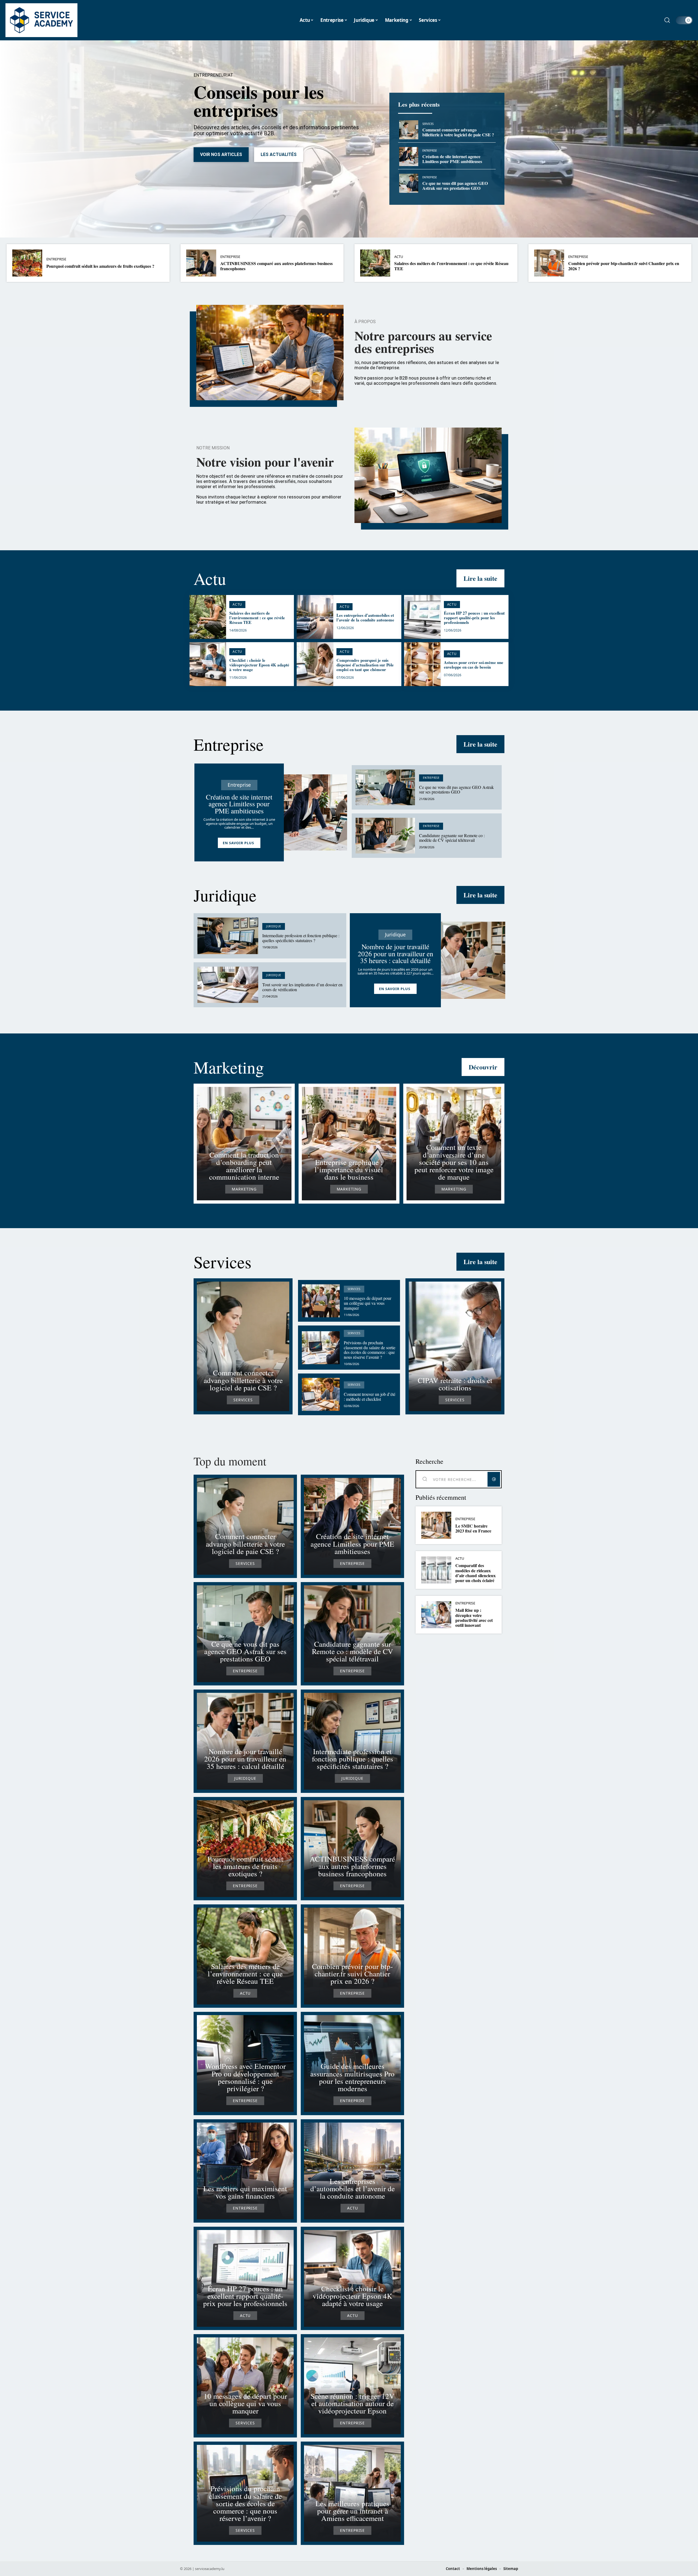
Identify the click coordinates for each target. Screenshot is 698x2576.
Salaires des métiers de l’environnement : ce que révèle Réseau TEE (451, 266)
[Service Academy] (41, 20)
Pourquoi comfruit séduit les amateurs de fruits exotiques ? (100, 266)
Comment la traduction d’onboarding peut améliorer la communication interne (244, 1166)
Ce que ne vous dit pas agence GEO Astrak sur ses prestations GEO (455, 186)
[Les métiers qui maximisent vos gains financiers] (245, 2171)
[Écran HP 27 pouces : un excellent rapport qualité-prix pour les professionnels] (422, 617)
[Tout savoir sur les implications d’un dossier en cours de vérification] (228, 985)
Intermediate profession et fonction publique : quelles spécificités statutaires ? (301, 938)
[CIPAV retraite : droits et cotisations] (455, 1346)
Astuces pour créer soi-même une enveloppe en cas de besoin (474, 665)
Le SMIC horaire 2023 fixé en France (473, 1528)
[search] (667, 20)
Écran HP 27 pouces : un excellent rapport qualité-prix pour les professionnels (474, 618)
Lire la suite (480, 578)
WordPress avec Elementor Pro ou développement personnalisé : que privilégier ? (245, 2077)
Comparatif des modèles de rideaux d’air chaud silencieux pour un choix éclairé (476, 1573)
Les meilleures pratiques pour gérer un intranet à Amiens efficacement (352, 2511)
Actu (399, 257)
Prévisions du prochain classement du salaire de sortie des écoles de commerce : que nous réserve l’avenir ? (370, 1350)
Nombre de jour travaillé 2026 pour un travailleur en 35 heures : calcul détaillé (395, 953)
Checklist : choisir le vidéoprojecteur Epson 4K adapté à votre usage (259, 665)
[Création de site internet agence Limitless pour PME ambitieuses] (409, 157)
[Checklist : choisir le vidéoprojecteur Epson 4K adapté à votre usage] (208, 664)
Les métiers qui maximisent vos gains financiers (245, 2192)
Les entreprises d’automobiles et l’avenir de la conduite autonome (365, 617)
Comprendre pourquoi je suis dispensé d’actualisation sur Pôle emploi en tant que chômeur (365, 665)
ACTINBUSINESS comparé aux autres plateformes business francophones (276, 266)
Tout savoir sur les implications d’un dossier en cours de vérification (302, 987)
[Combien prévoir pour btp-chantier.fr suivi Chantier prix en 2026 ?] (549, 263)
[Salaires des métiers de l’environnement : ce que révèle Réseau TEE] (375, 263)
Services (428, 124)
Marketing (229, 1067)
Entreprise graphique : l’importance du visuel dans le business (349, 1169)
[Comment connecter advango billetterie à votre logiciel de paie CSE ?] (409, 130)
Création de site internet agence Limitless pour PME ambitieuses (452, 159)
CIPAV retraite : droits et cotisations (455, 1384)
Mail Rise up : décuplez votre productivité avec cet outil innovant (474, 1618)
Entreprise (430, 151)
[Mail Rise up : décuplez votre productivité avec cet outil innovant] (436, 1615)
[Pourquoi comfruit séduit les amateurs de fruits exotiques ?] (27, 263)
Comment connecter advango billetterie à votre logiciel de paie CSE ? (458, 132)
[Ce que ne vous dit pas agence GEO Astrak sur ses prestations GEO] (409, 183)
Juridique (225, 895)
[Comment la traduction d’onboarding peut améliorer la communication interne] (244, 1144)
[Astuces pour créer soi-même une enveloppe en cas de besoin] (422, 664)
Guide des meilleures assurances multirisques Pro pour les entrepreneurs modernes (352, 2077)
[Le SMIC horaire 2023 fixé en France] (436, 1525)
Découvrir (483, 1067)
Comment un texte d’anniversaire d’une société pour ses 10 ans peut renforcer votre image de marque (454, 1162)
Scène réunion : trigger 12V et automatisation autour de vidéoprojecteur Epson (353, 2403)
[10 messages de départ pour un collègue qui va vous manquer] (321, 1301)
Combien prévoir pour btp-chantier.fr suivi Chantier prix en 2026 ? (624, 266)
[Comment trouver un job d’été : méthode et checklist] (321, 1394)
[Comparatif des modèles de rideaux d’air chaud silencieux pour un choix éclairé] (436, 1570)
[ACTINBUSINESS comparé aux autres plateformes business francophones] (201, 263)
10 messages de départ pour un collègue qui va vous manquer (368, 1303)
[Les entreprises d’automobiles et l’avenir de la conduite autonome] (315, 617)
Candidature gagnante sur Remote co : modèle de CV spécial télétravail (452, 838)
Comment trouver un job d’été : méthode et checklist (370, 1397)
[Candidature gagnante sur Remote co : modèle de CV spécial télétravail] (385, 836)
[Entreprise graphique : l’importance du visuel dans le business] (349, 1144)
